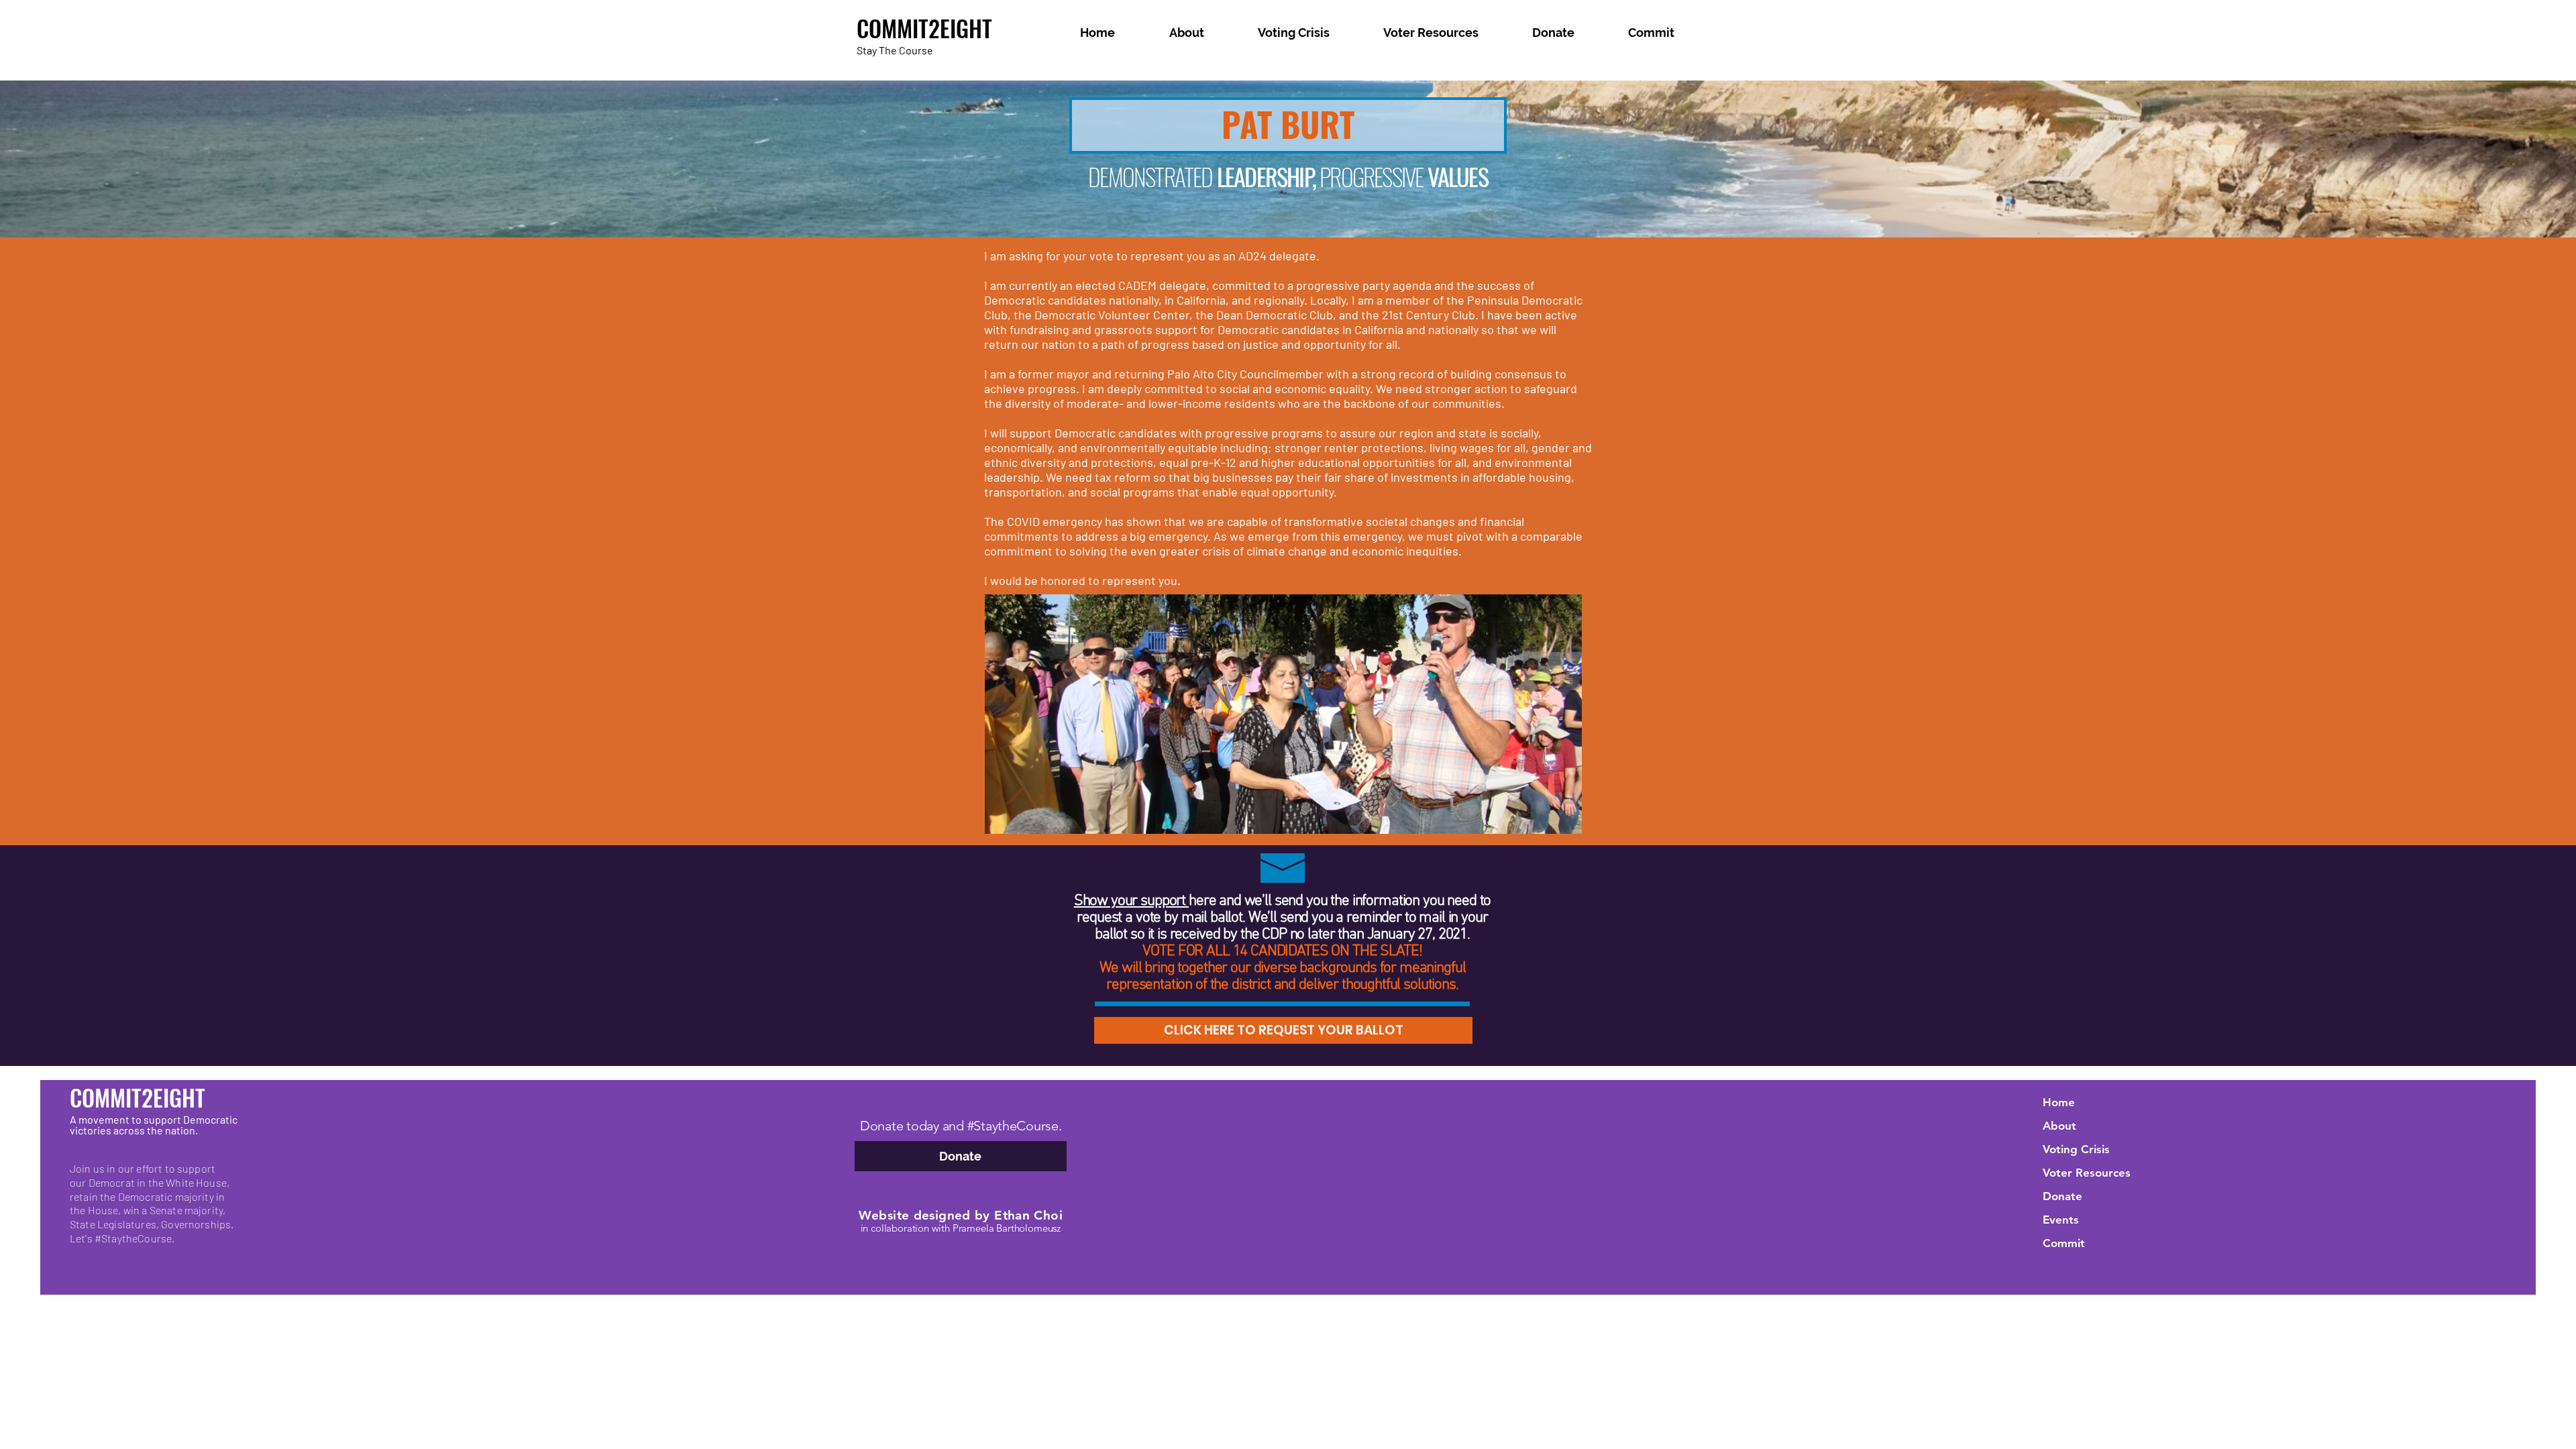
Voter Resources (2087, 1173)
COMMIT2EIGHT (924, 28)
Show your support (1131, 901)
